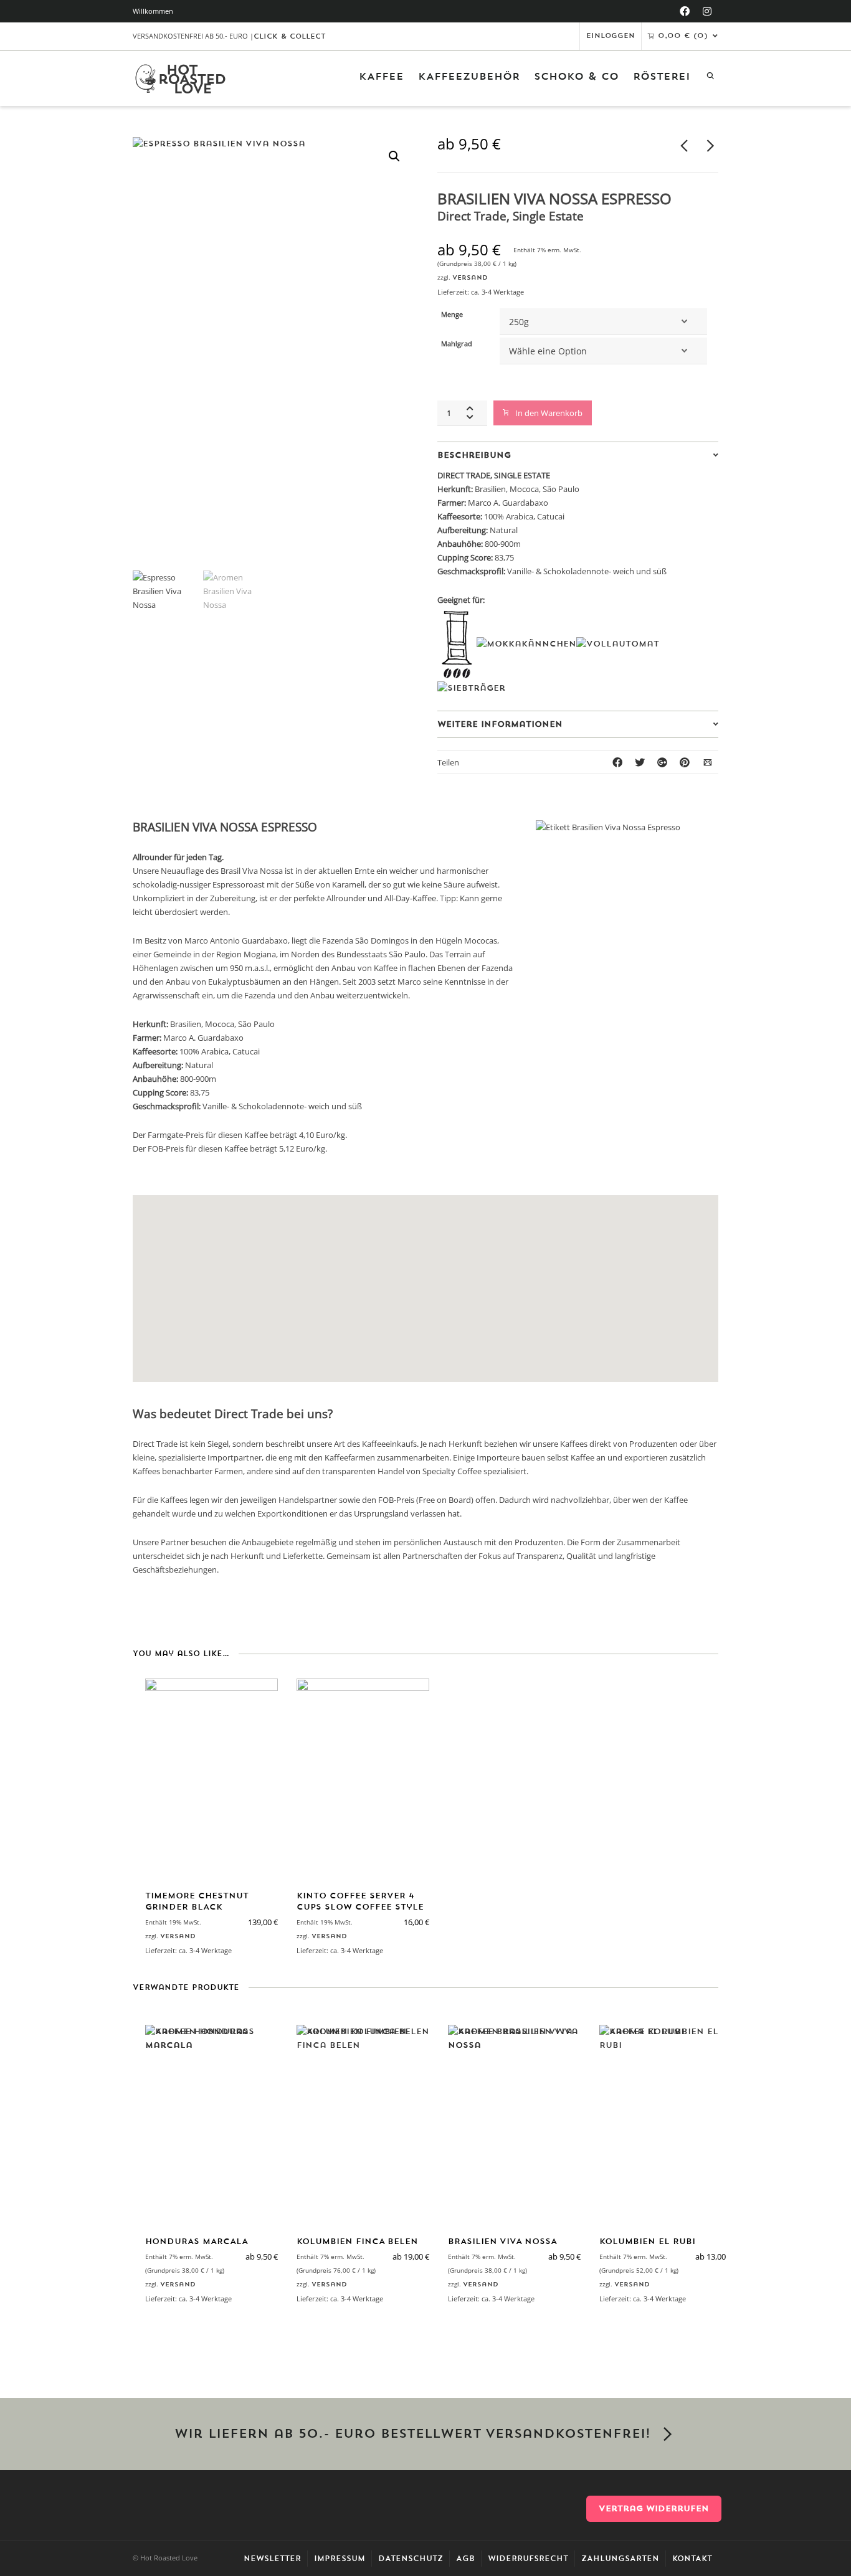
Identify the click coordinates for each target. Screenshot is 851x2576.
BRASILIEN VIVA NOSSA (502, 2241)
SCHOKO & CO (576, 77)
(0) (683, 36)
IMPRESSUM (340, 2559)
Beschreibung (474, 455)
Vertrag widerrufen (654, 2508)
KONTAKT (692, 2559)
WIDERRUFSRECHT (528, 2559)
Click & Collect (290, 36)
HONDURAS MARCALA (197, 2241)
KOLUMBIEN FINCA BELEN (357, 2241)
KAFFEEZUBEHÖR (469, 77)
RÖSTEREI (662, 77)
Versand (470, 277)
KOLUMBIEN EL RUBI (647, 2241)
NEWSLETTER (272, 2559)
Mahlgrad (457, 344)
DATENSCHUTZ (411, 2559)
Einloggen (611, 36)
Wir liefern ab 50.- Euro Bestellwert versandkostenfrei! (412, 2434)
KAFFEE (381, 77)
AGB (465, 2559)
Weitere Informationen (500, 724)
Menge (452, 315)
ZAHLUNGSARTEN (620, 2559)
